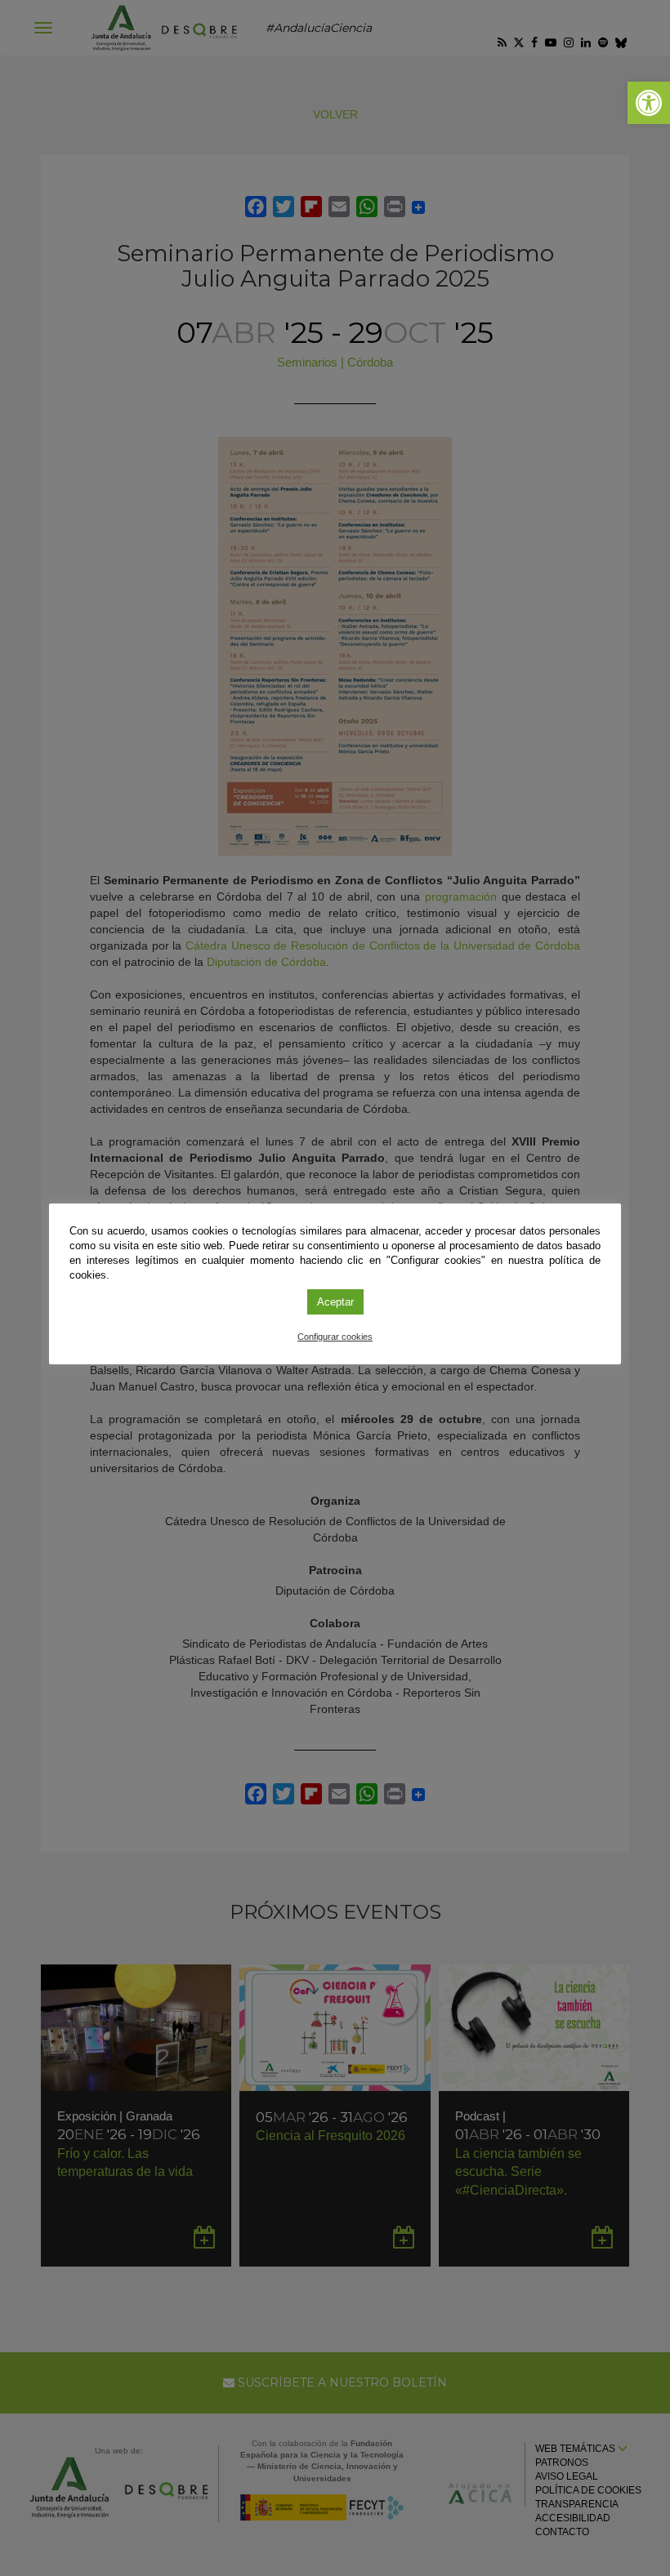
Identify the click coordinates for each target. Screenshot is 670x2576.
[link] (649, 103)
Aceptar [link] (335, 1302)
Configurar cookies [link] (335, 1337)
